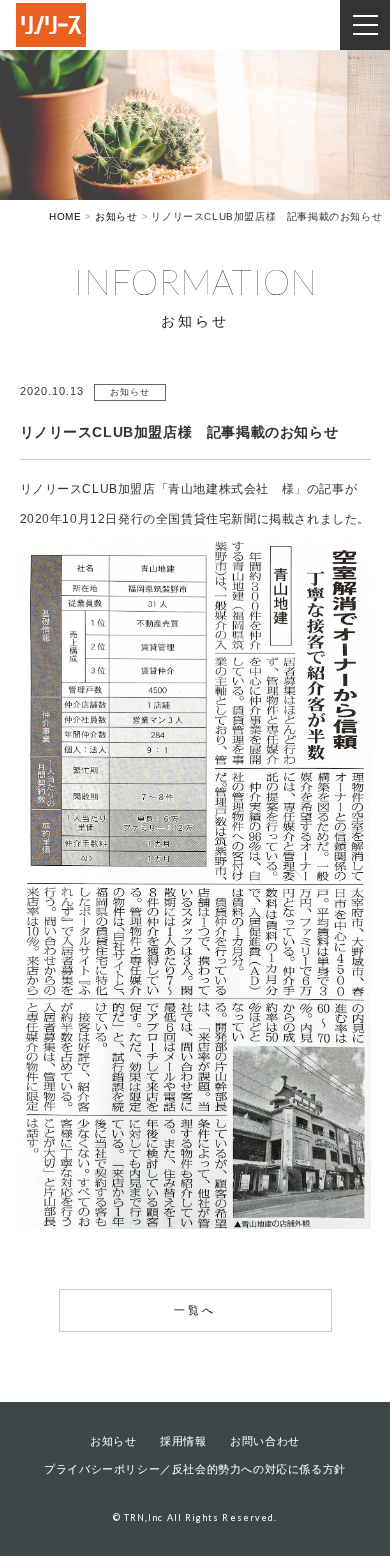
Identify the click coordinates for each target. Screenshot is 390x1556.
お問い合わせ (265, 1441)
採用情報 (183, 1441)
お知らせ (113, 1441)
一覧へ (195, 1310)
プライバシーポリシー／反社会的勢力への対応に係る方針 (195, 1469)
